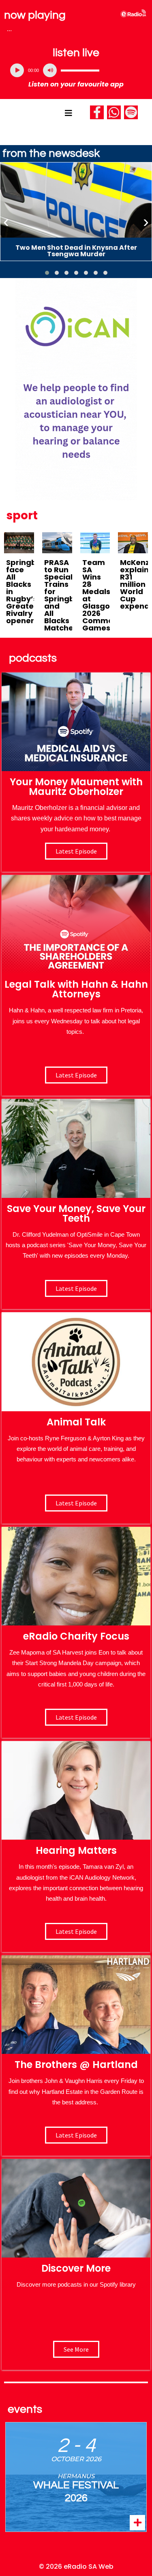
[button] (47, 273)
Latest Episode (76, 1288)
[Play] (17, 70)
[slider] (80, 70)
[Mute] (50, 70)
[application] (76, 70)
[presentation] (6, 222)
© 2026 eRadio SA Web (76, 2567)
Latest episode (76, 851)
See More (76, 2349)
